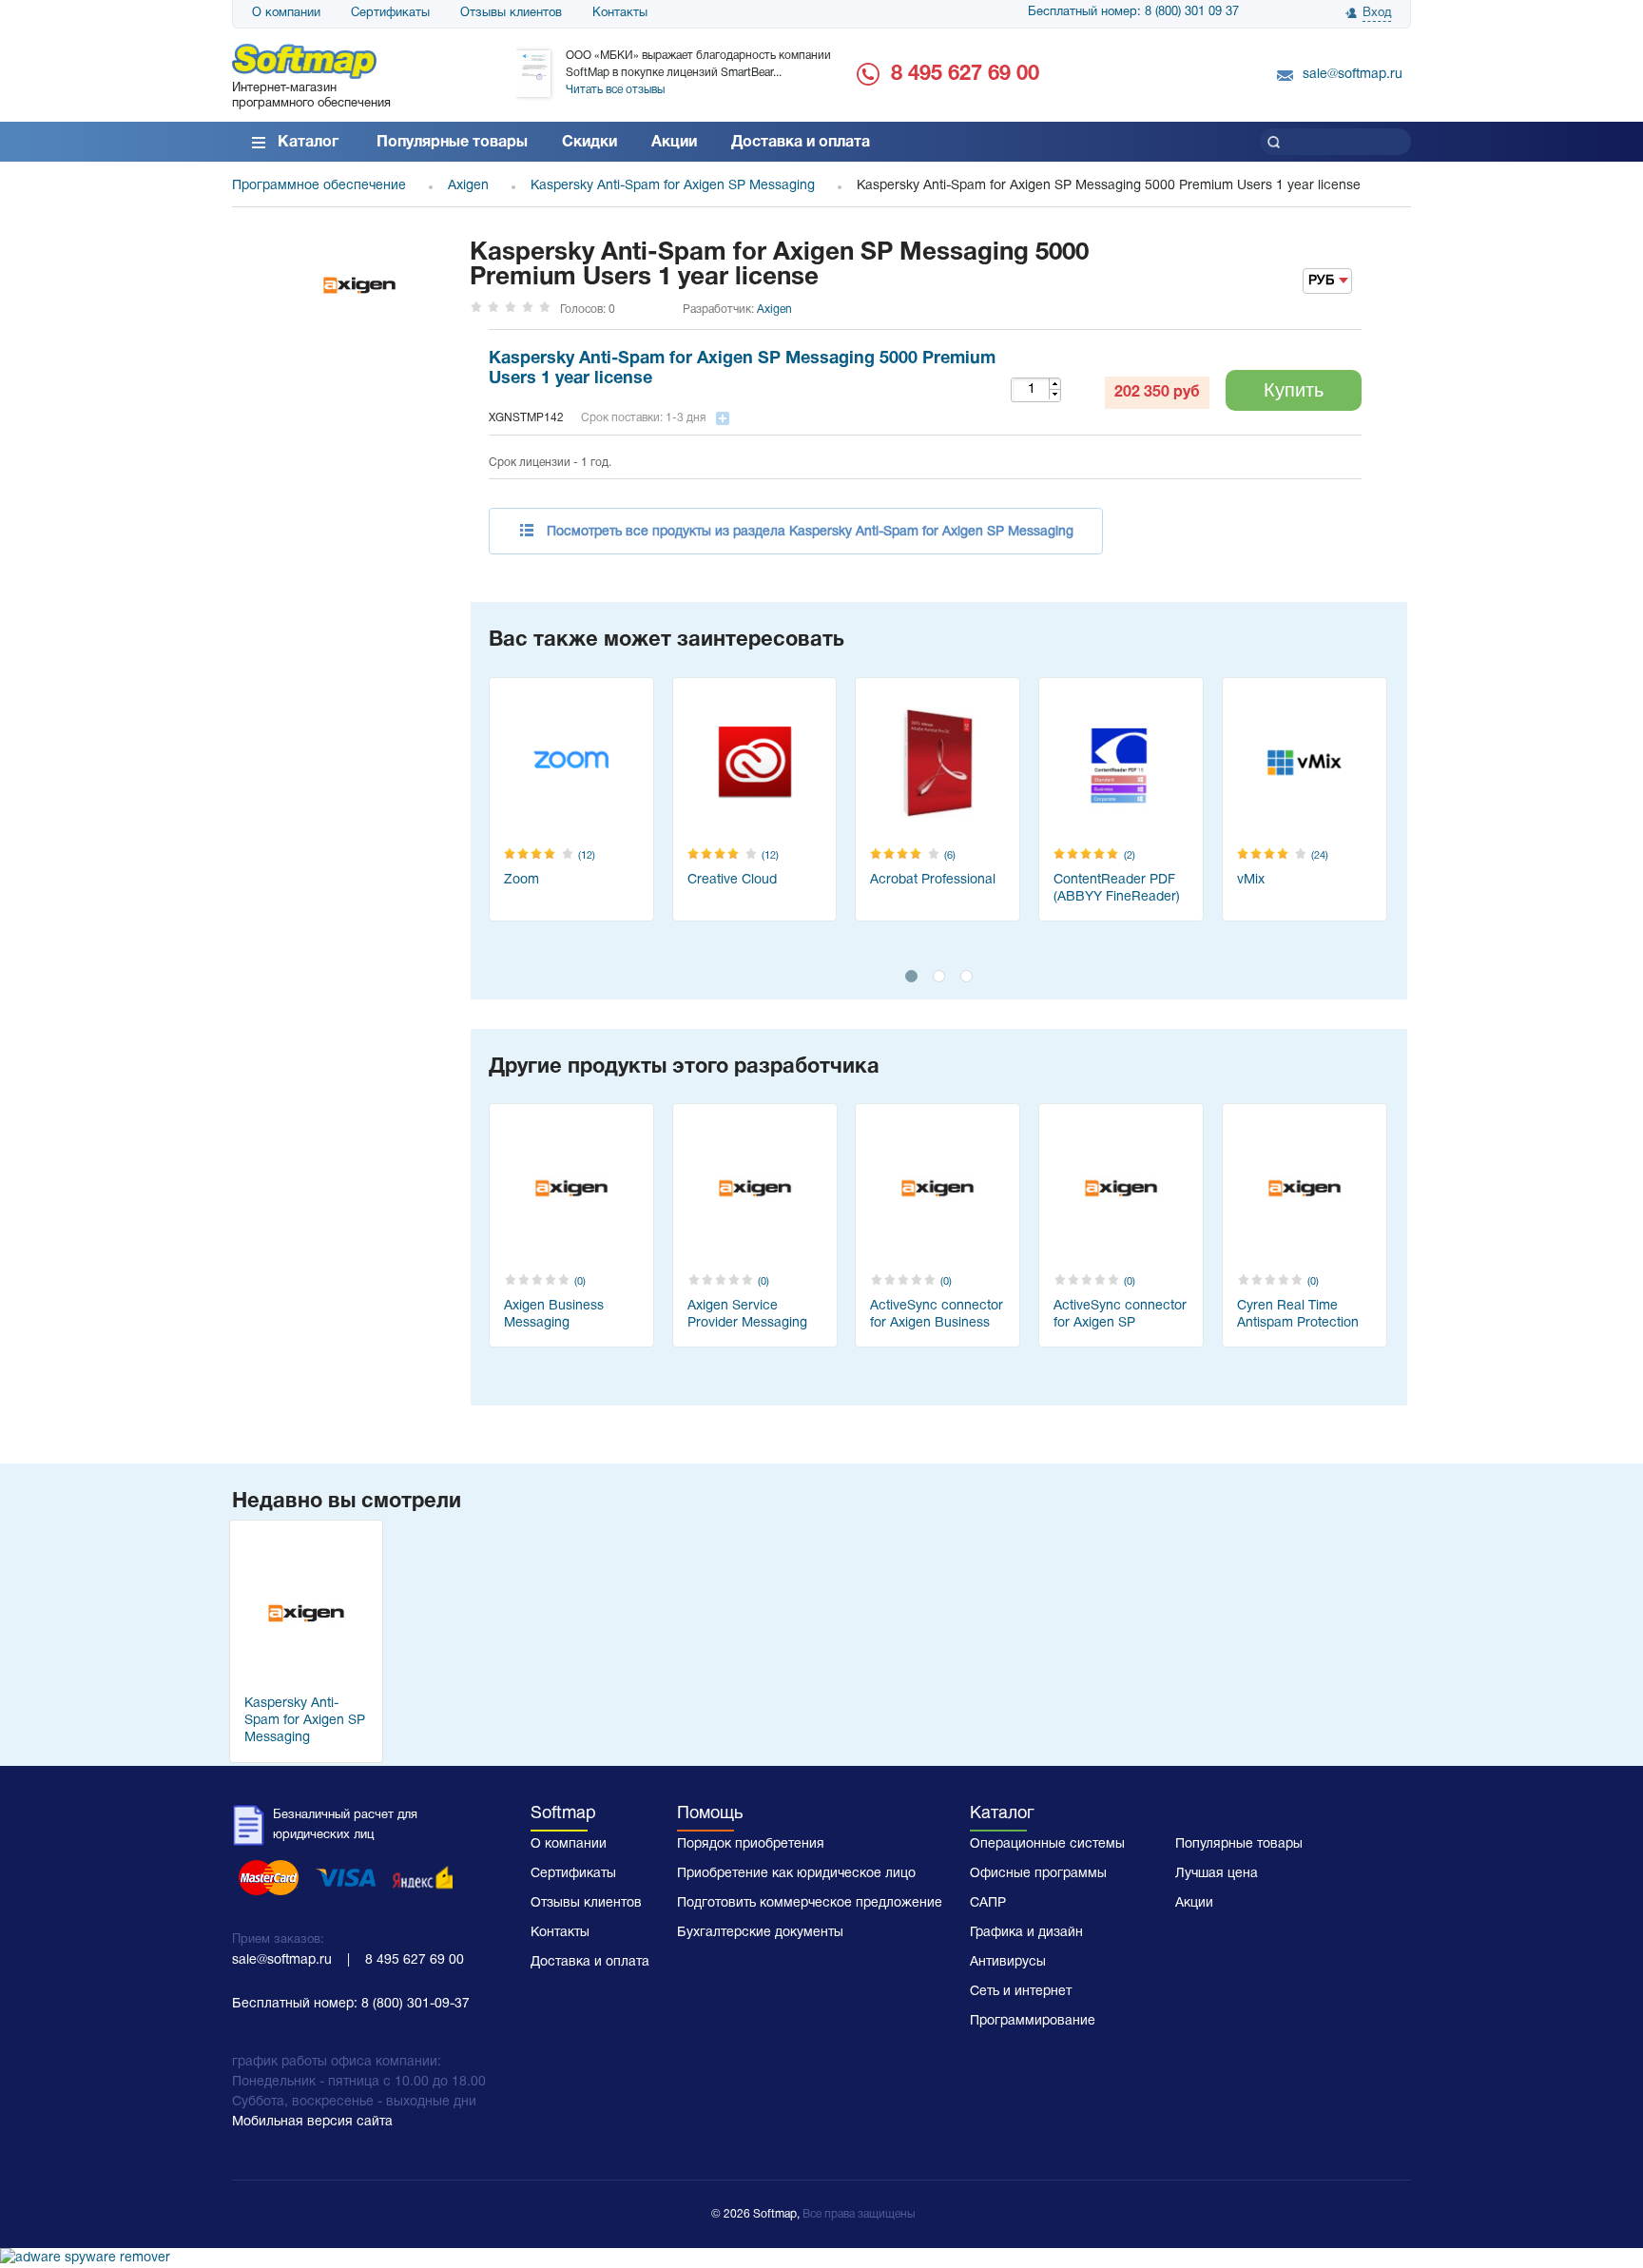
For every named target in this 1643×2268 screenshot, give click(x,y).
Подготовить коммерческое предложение (810, 1903)
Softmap (563, 1814)
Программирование (1033, 2021)
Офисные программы (1038, 1874)
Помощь (710, 1814)
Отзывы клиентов (511, 13)
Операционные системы (1047, 1844)
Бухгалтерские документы (760, 1933)
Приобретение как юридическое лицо (796, 1874)
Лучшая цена (1217, 1874)
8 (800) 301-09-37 (416, 2004)
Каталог (308, 143)
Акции (674, 143)
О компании (286, 13)
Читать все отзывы (615, 90)
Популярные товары (452, 143)
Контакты (620, 13)
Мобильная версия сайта (312, 2122)
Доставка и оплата (801, 143)
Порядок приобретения (751, 1844)
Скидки (590, 143)
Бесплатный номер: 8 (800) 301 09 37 (1133, 12)
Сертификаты (390, 13)
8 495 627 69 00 (965, 74)
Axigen (774, 310)
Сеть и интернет (1021, 1992)
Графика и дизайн (1026, 1933)
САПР (988, 1903)
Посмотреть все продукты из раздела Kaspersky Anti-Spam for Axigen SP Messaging (810, 532)
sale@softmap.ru (1353, 75)
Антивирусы (1008, 1962)
